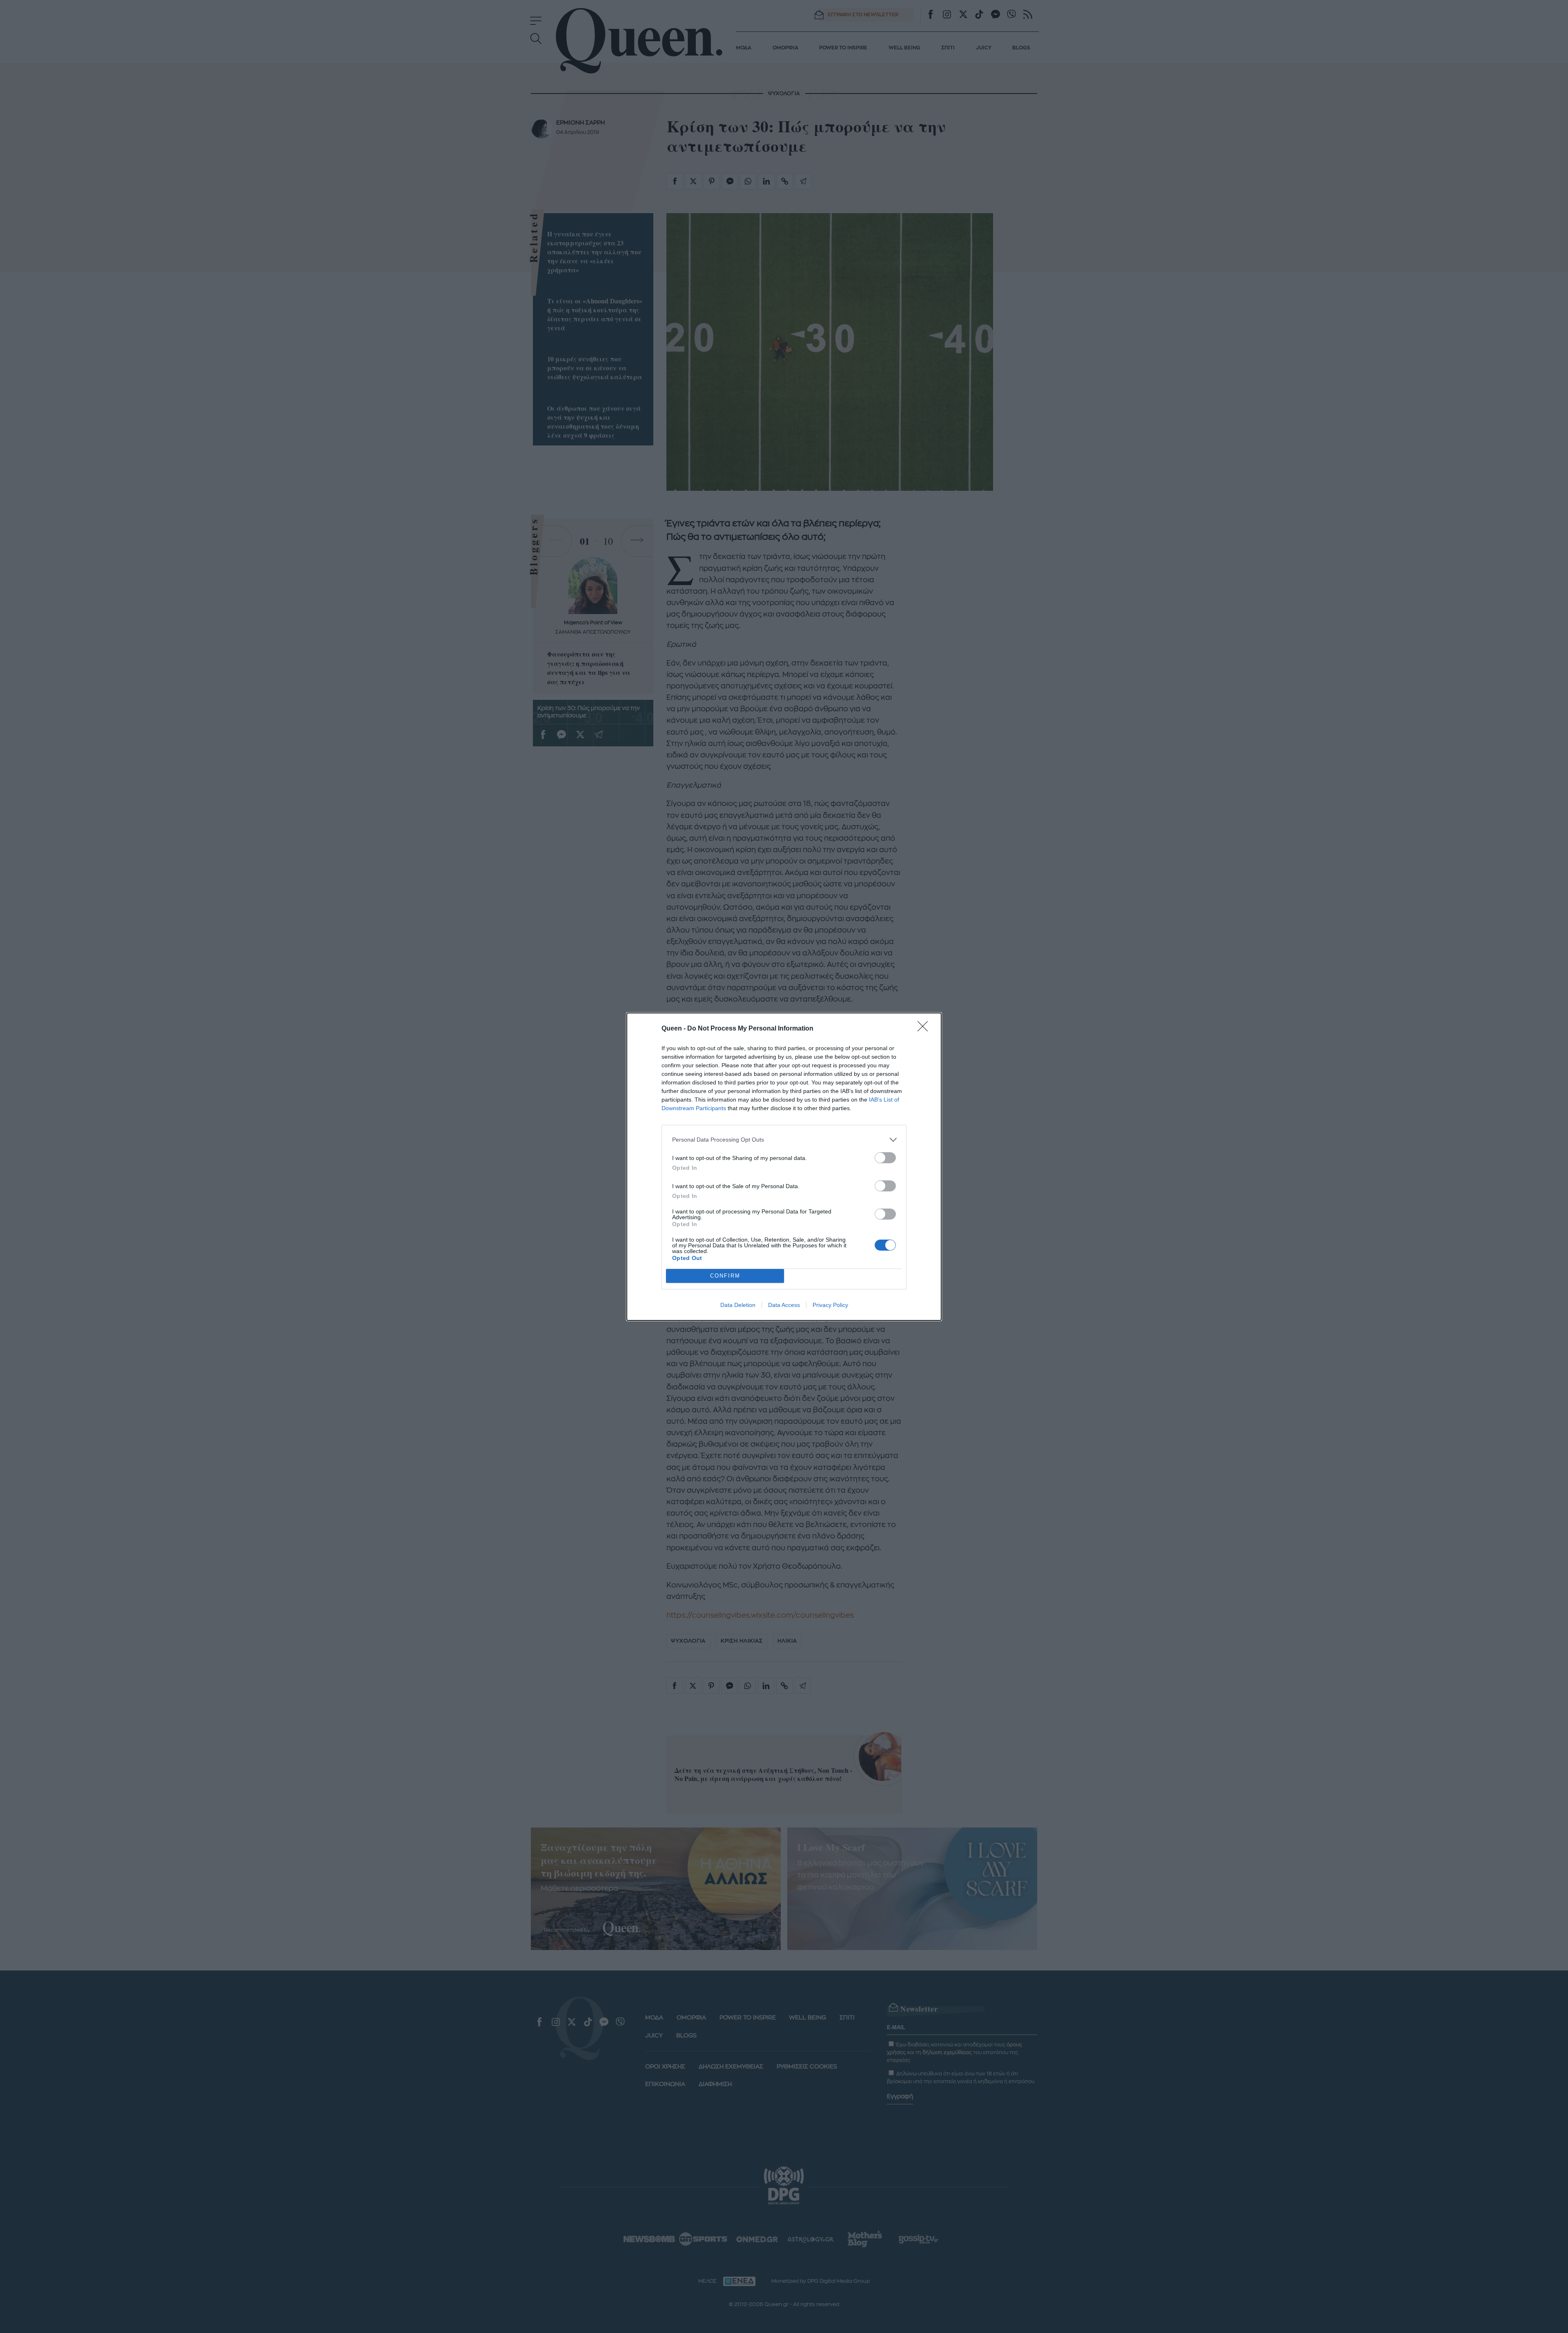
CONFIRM (725, 1276)
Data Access (784, 1305)
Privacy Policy (830, 1305)
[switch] (885, 1158)
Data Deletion (738, 1305)
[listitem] (784, 1140)
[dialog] (784, 1167)
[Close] (925, 1029)
